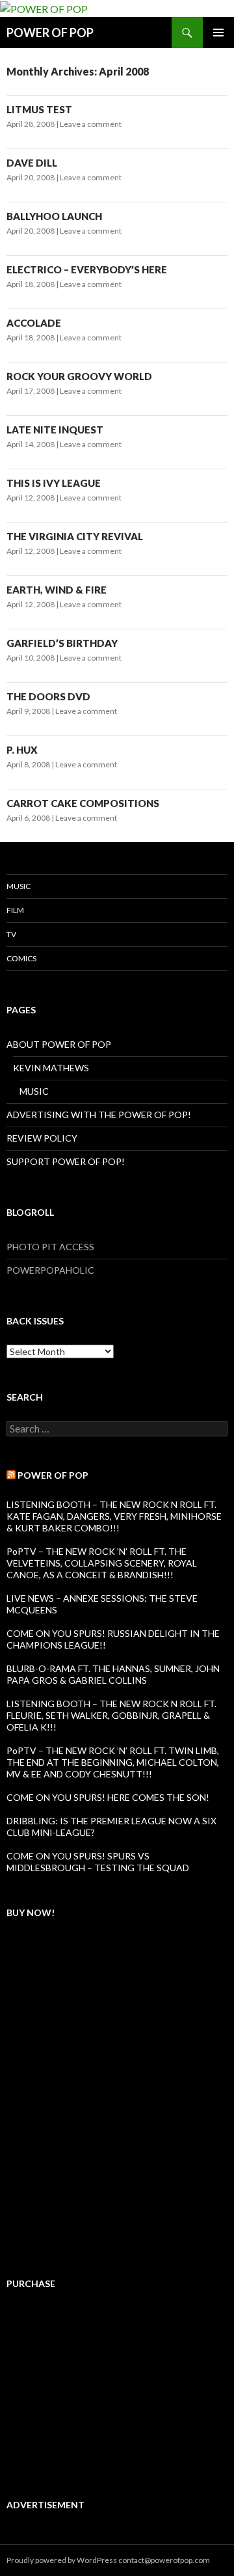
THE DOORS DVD (48, 696)
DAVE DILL (32, 163)
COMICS (21, 958)
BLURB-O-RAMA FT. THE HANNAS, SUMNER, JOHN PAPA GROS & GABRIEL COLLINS (113, 1674)
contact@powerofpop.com (164, 2560)
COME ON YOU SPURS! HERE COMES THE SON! (108, 1797)
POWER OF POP (50, 33)
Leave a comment (91, 124)
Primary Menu (218, 33)
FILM (15, 910)
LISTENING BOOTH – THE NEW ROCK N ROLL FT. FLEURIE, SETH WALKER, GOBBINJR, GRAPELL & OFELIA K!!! (111, 1715)
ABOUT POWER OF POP (59, 1044)
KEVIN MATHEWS (51, 1068)
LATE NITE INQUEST (55, 430)
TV (11, 934)
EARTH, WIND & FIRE (57, 590)
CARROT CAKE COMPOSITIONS (83, 803)
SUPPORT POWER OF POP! (66, 1161)
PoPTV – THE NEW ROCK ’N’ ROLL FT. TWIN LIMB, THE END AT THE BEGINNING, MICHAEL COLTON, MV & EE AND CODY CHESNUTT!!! (113, 1762)
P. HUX (22, 750)
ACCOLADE (34, 323)
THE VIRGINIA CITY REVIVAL (75, 536)
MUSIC (19, 886)
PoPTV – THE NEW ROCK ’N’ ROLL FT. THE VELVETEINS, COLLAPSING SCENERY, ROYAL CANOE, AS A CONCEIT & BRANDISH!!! (102, 1563)
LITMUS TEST (39, 109)
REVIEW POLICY (42, 1138)
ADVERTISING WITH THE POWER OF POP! (99, 1115)
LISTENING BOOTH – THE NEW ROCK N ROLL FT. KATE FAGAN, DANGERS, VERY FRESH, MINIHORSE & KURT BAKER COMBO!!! (114, 1516)
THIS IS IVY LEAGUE (54, 483)
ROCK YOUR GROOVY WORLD (79, 376)
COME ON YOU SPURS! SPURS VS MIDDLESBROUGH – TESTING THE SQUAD (98, 1862)
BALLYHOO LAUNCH (54, 216)
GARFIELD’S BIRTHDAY (62, 643)
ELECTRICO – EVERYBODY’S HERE (87, 269)
